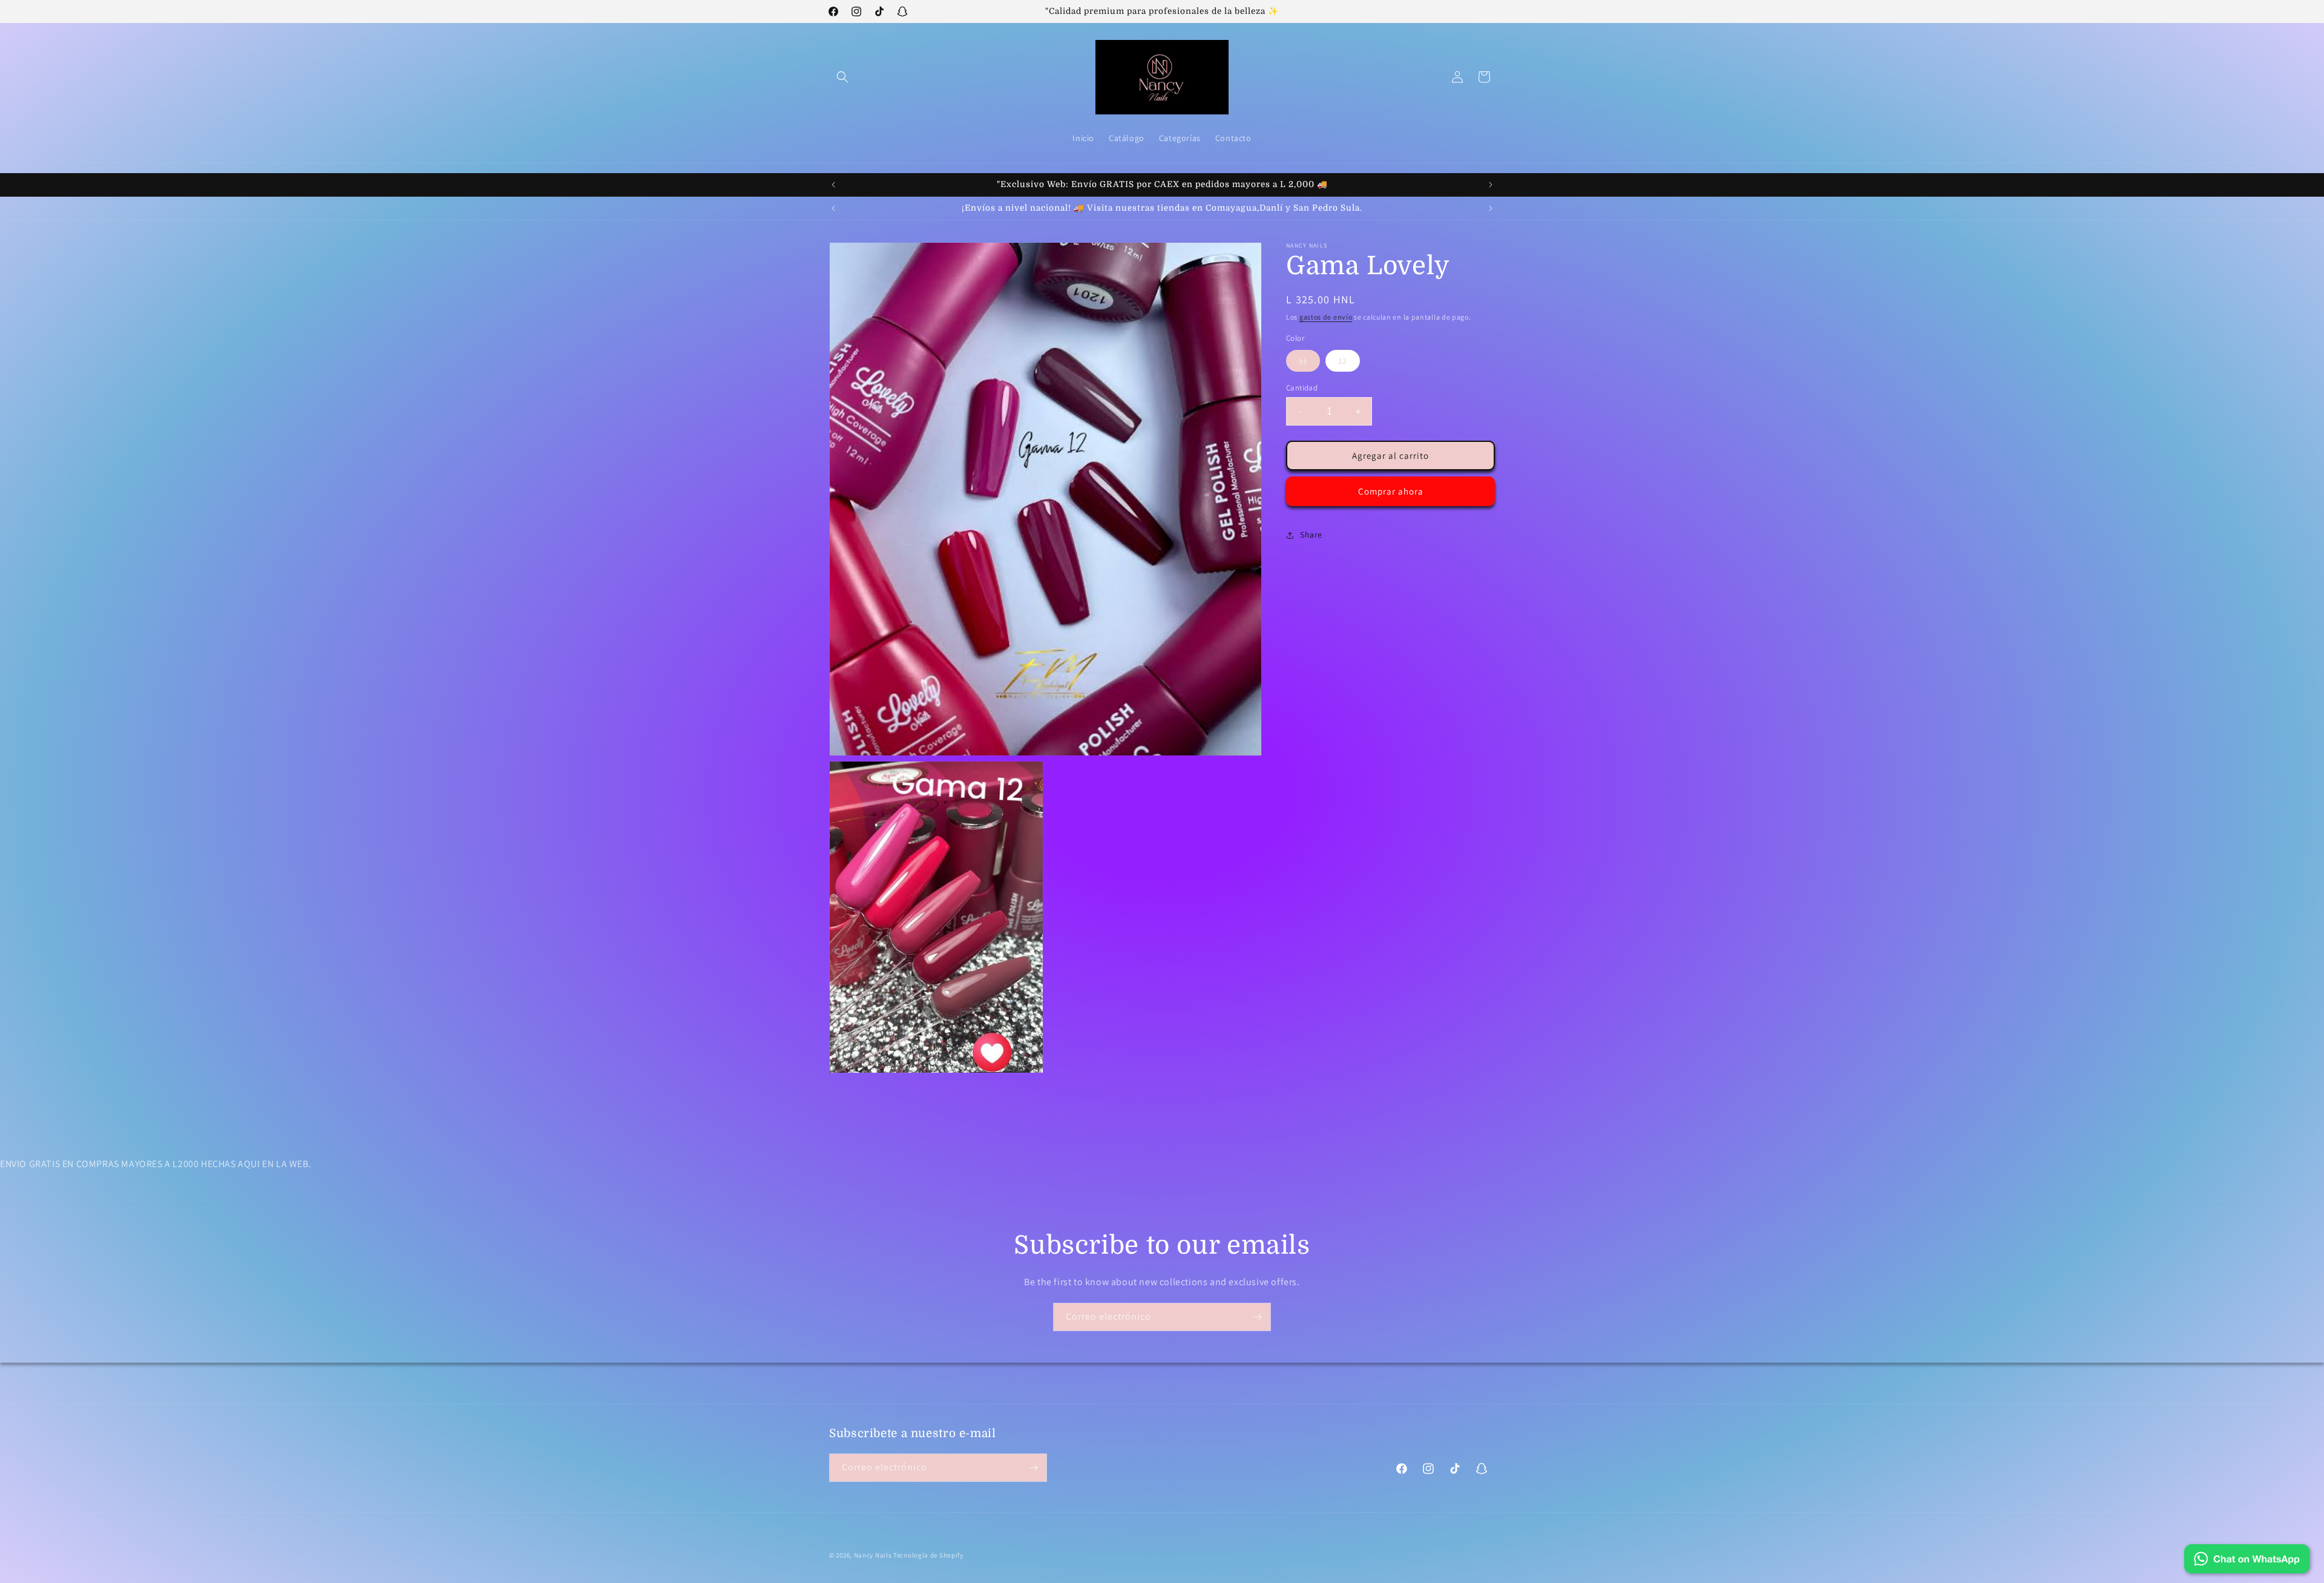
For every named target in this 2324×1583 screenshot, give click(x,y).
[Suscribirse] (1257, 1317)
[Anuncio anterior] (833, 185)
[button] (842, 77)
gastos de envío (1326, 317)
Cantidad (1302, 388)
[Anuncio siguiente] (1491, 185)
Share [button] (1311, 535)
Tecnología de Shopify (928, 1555)
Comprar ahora (1391, 491)
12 (1343, 361)
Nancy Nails (873, 1555)
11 (1309, 363)
